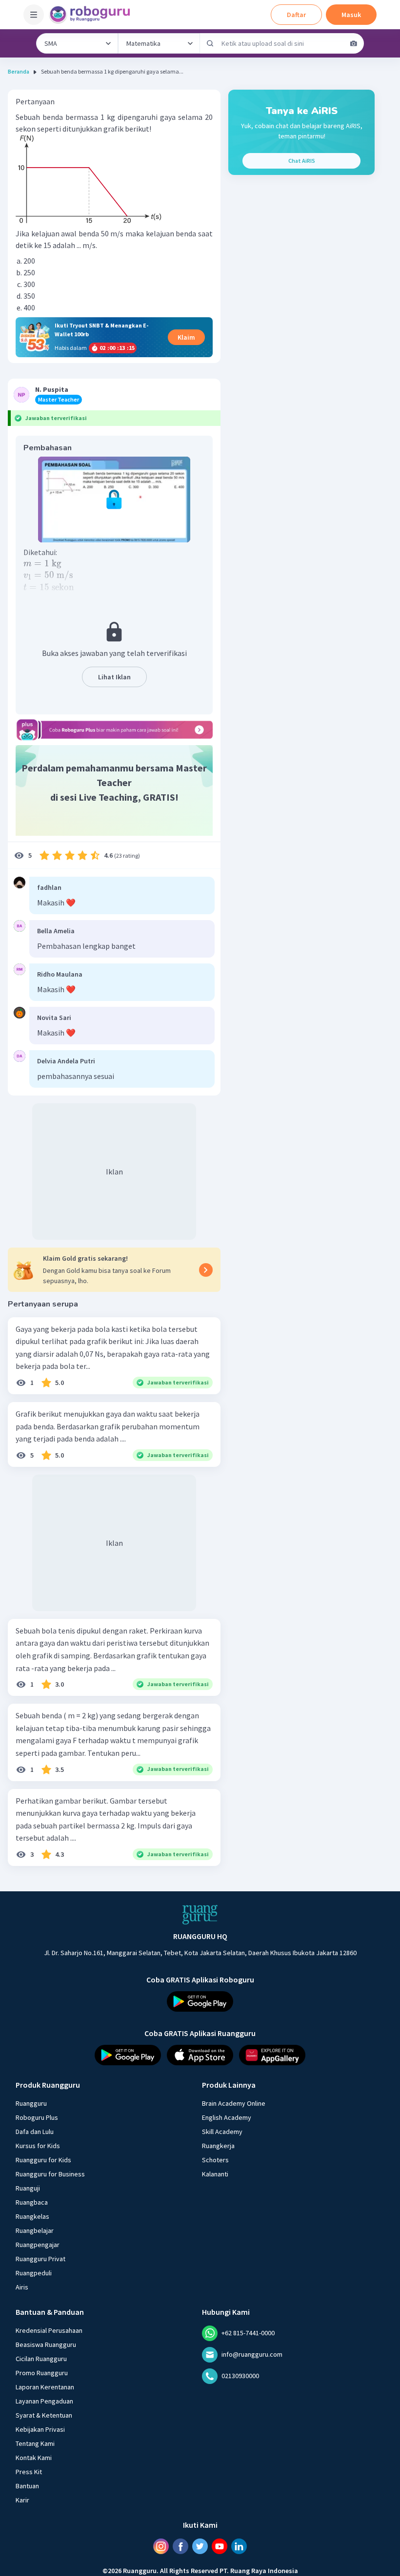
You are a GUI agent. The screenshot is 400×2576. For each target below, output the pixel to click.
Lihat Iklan (114, 677)
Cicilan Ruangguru (41, 2359)
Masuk (351, 15)
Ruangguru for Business (50, 2174)
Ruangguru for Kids (43, 2160)
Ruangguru (31, 2103)
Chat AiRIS (302, 161)
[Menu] (34, 15)
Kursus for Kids (38, 2146)
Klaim (186, 337)
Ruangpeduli (34, 2273)
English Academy (227, 2117)
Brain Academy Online (234, 2103)
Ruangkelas (32, 2216)
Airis (22, 2287)
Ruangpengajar (38, 2245)
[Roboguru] (93, 15)
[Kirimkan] (210, 43)
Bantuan (27, 2486)
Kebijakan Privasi (40, 2429)
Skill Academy (222, 2132)
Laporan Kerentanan (45, 2387)
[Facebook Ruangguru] (180, 2546)
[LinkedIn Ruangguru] (239, 2546)
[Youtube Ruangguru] (220, 2546)
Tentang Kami (35, 2443)
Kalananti (215, 2174)
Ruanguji (28, 2188)
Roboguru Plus (37, 2117)
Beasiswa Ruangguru (46, 2345)
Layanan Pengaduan (44, 2401)
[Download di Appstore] (200, 2055)
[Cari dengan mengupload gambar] (354, 43)
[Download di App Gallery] (272, 2055)
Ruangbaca (32, 2202)
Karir (22, 2500)
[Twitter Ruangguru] (200, 2546)
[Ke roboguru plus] (114, 730)
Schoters (215, 2160)
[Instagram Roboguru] (161, 2546)
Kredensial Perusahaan (49, 2330)
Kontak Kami (34, 2458)
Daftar (296, 15)
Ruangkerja (218, 2146)
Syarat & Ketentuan (44, 2415)
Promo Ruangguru (42, 2373)
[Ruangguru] (200, 1915)
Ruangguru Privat (40, 2259)
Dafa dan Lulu (35, 2132)
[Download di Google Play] (200, 2001)
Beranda (19, 71)
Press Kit (29, 2472)
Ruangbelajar (35, 2230)
